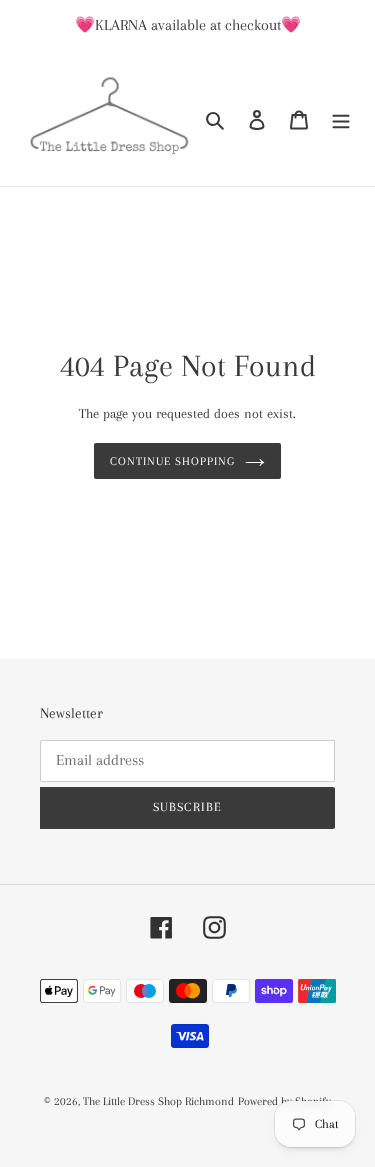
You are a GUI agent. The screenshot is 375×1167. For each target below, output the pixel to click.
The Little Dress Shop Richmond (158, 1101)
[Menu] (341, 118)
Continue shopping (172, 461)
